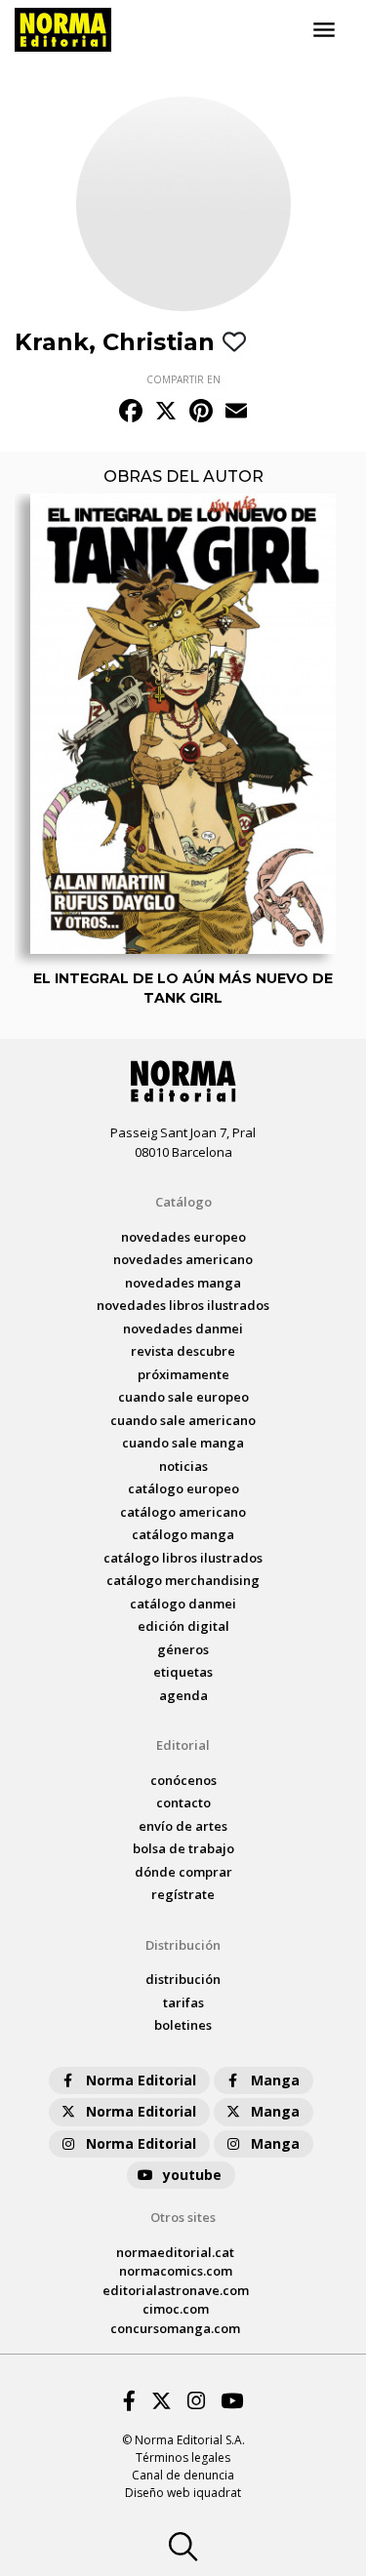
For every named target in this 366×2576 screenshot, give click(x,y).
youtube (192, 2175)
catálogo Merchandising (183, 1580)
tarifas (183, 2002)
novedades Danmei (183, 1328)
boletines (183, 2025)
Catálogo (183, 1202)
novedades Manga (183, 1283)
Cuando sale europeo (183, 1397)
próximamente (183, 1374)
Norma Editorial (141, 2080)
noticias (183, 1466)
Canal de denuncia (183, 2475)
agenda (183, 1695)
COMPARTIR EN (183, 379)
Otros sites (183, 2217)
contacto (183, 1803)
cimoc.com (176, 2309)
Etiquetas (183, 1672)
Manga (275, 2080)
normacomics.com (176, 2271)
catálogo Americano (183, 1512)
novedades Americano (183, 1259)
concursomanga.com (175, 2328)
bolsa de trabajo (183, 1848)
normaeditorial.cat (175, 2252)
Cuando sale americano (183, 1420)
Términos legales (183, 2457)
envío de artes (183, 1826)
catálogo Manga (183, 1534)
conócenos (183, 1780)
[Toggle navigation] (324, 30)
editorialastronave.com (176, 2290)
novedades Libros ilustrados (183, 1305)
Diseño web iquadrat (183, 2493)
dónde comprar (183, 1872)
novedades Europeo (183, 1237)
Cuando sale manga (183, 1443)
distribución (183, 1979)
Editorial (183, 1745)
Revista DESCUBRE (183, 1351)
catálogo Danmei (183, 1604)
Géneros (183, 1649)
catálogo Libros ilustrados (183, 1558)
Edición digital (183, 1626)
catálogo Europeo (183, 1488)
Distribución (183, 1945)
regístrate (183, 1894)
